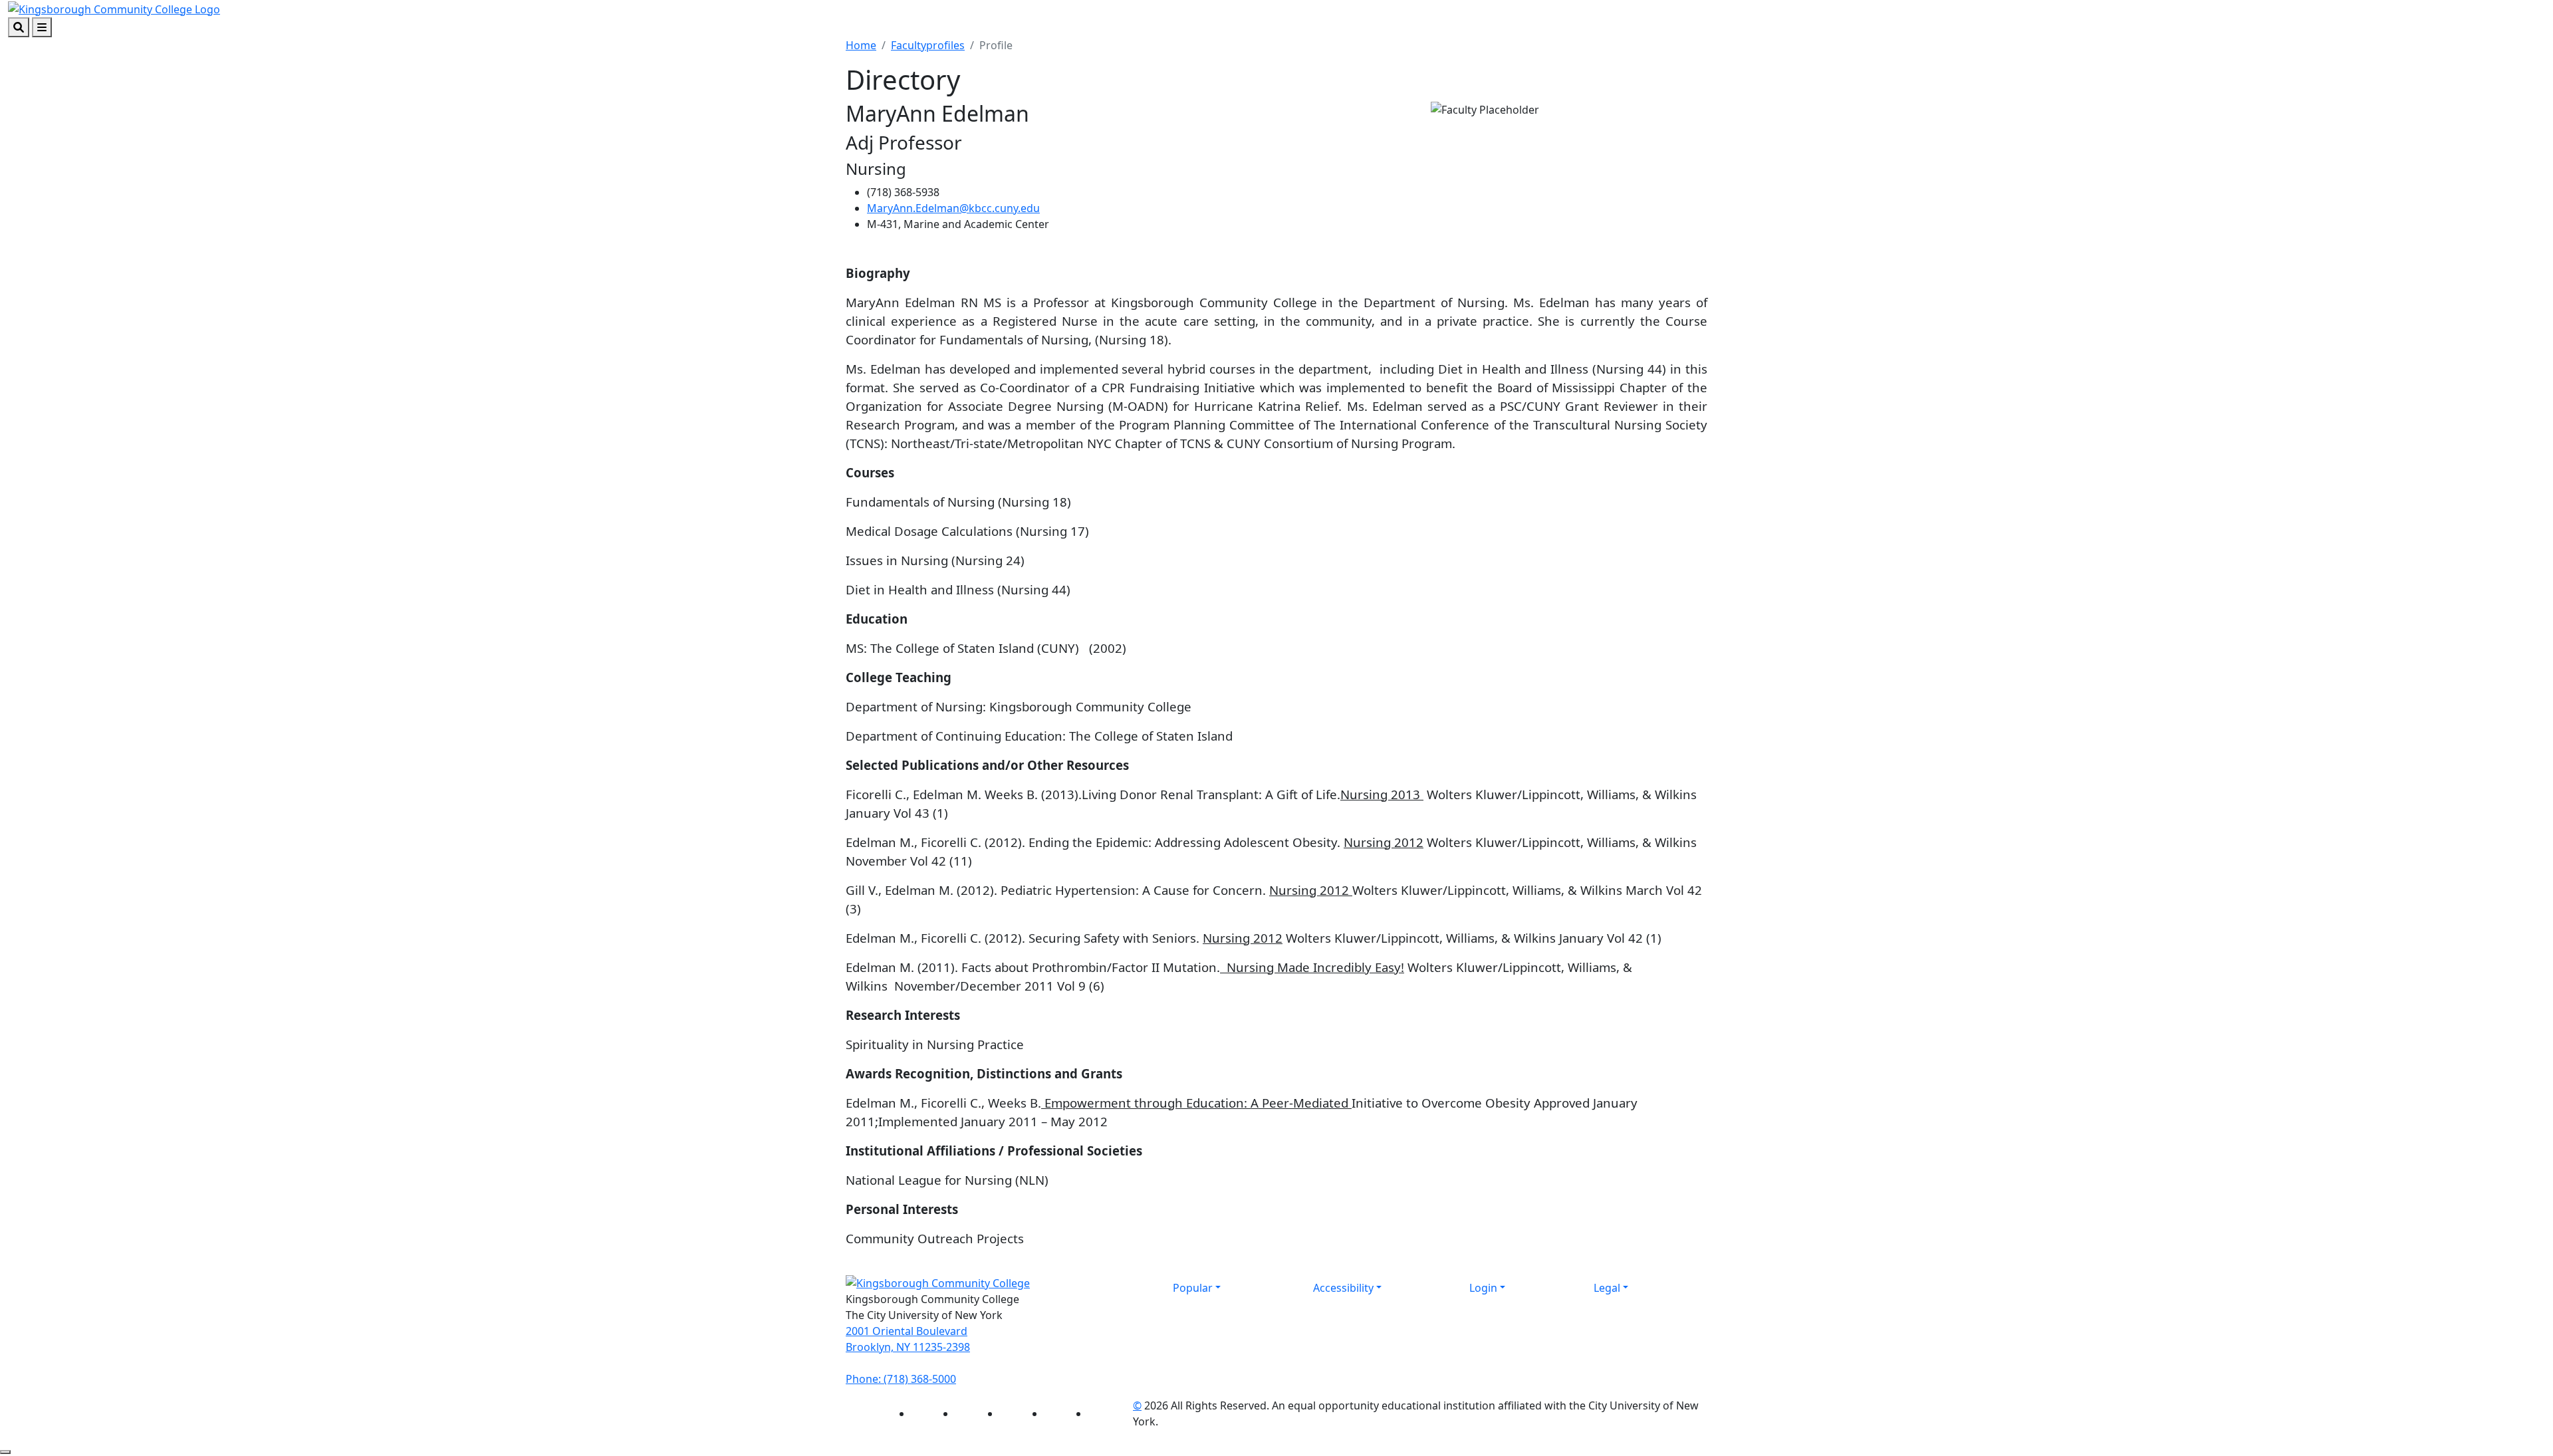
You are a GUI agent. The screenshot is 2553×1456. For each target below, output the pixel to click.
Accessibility (1343, 1288)
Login (1483, 1288)
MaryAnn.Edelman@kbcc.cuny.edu (953, 208)
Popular (1193, 1288)
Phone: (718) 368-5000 (901, 1379)
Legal (1607, 1288)
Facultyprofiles (928, 45)
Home (861, 45)
